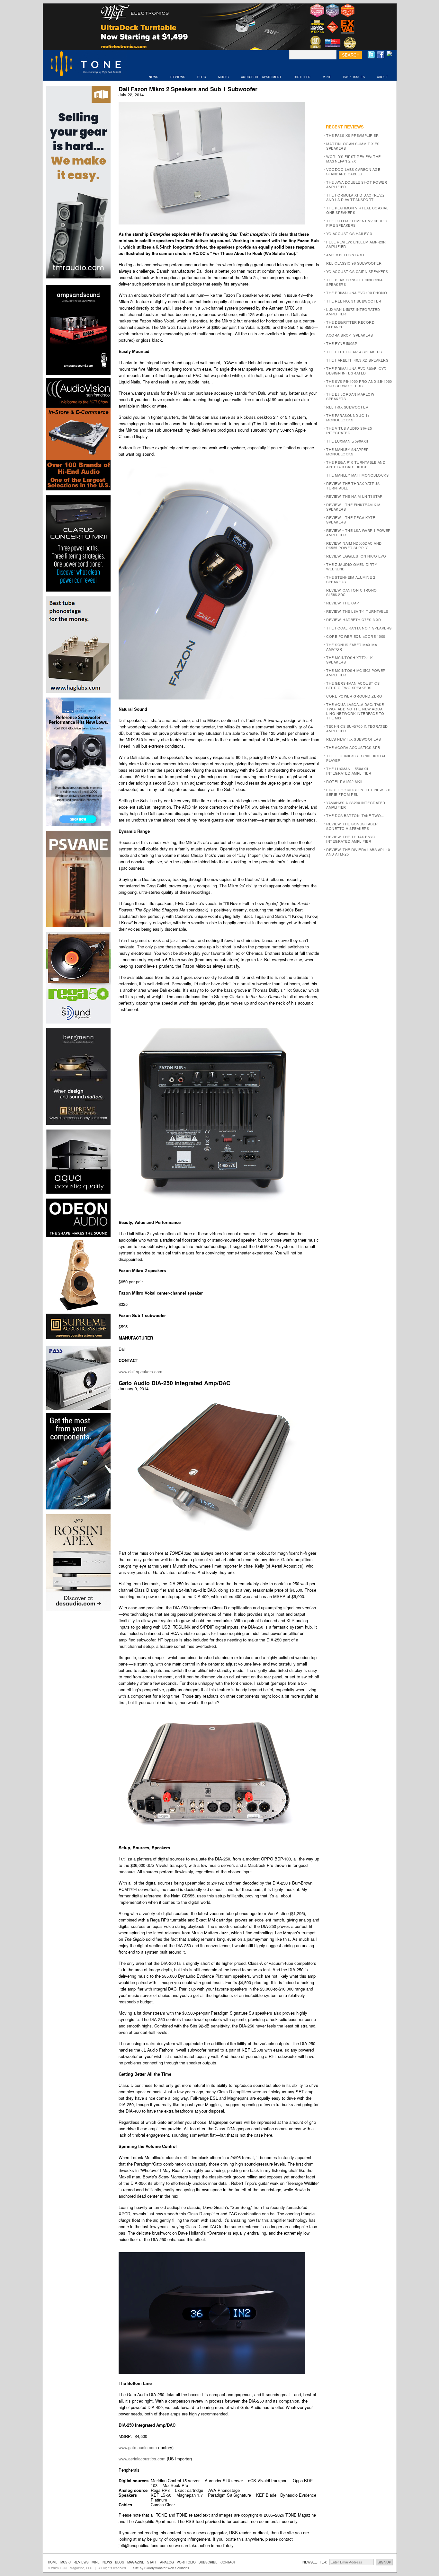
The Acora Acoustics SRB (353, 747)
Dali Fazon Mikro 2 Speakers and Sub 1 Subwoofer (188, 89)
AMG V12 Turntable (346, 255)
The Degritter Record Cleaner (350, 324)
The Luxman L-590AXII (347, 441)
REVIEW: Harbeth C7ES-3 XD (354, 620)
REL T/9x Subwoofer (347, 407)
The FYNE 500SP (342, 343)
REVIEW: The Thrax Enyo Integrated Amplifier (351, 839)
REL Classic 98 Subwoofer (354, 263)
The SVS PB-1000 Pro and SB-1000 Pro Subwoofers (359, 383)
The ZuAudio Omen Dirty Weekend (352, 567)
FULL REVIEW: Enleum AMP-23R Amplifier (356, 244)
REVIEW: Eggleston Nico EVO (356, 556)
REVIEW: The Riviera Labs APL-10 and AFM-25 (358, 852)
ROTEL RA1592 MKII (344, 781)
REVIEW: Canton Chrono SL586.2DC (352, 592)
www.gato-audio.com (138, 2447)
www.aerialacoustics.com (142, 2459)
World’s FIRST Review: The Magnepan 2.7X (354, 159)
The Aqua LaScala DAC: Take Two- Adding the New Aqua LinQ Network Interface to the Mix (355, 711)
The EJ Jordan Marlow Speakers (350, 396)
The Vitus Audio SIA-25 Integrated (349, 430)
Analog (167, 2562)
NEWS (154, 77)
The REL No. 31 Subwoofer (354, 301)
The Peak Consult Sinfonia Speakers (354, 282)
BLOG (202, 77)
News (107, 2562)
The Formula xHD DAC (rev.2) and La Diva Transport (356, 197)
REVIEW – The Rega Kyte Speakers (351, 520)
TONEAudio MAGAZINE (86, 65)
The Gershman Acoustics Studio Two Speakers (353, 685)
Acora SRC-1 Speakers (349, 335)
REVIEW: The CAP (343, 603)
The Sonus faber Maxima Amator (352, 647)
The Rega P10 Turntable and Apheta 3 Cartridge (356, 464)
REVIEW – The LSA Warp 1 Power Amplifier (358, 532)
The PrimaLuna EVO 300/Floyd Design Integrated (356, 371)
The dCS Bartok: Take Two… (355, 815)
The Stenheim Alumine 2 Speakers (351, 579)
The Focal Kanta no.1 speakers (359, 628)
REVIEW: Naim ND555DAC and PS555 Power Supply (354, 545)
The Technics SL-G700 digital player (356, 758)
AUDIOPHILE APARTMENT (261, 77)
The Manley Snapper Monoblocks (347, 452)
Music (66, 2562)
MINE (327, 77)
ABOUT (383, 77)
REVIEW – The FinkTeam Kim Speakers (353, 507)
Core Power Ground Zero (354, 696)
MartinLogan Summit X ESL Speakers (354, 146)
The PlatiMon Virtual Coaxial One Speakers (357, 210)
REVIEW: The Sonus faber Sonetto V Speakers (352, 826)
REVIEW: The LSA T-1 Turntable (357, 611)
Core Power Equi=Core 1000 (356, 636)
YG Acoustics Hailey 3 (349, 233)
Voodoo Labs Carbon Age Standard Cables (353, 171)
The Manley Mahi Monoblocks (357, 475)
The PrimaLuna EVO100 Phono (357, 293)
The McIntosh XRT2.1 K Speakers (349, 660)
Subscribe (208, 2562)
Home (53, 2562)
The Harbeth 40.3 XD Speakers (357, 360)
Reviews (81, 2562)
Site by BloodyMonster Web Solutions (161, 2568)
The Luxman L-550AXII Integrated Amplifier (349, 771)
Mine (96, 2562)
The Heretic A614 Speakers (354, 352)
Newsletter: (315, 2562)
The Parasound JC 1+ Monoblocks (348, 418)
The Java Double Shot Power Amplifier (357, 184)
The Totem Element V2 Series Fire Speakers (357, 223)
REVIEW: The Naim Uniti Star (354, 496)
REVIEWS (178, 77)
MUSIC (224, 77)
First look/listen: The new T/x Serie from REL (358, 792)
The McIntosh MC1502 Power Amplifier (356, 673)
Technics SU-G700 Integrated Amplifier (357, 728)
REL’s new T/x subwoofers (354, 739)
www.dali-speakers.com (140, 1372)
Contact (228, 2562)
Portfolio (186, 2562)
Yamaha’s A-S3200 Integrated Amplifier (356, 805)
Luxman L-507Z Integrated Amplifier (353, 312)
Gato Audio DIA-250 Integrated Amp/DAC (175, 1383)
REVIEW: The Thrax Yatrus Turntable (353, 486)
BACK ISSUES (354, 77)
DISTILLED (302, 77)
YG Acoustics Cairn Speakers (357, 271)
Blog (120, 2562)
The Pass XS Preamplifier (352, 135)
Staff (152, 2562)
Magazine (136, 2562)
